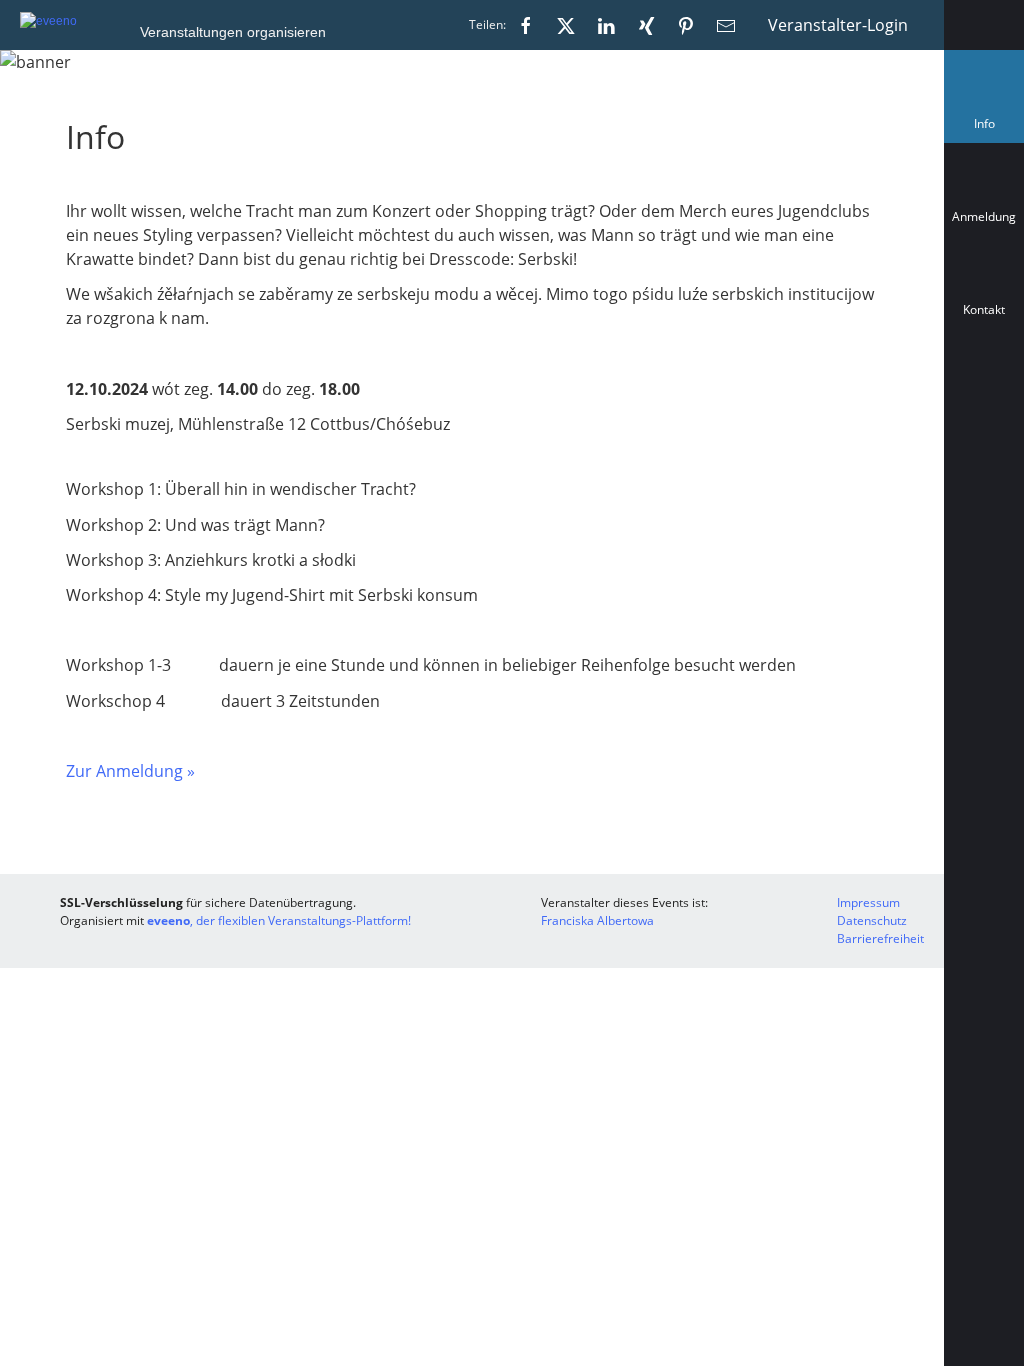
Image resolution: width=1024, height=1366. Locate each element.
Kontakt (984, 309)
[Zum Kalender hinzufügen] (984, 399)
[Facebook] (526, 25)
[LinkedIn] (606, 25)
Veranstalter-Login (838, 25)
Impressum (868, 902)
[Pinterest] (686, 25)
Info (988, 128)
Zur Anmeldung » (130, 771)
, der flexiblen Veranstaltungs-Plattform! (279, 920)
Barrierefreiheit (880, 938)
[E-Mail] (726, 25)
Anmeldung (984, 216)
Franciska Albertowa (597, 920)
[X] (566, 25)
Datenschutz (872, 920)
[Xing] (646, 25)
